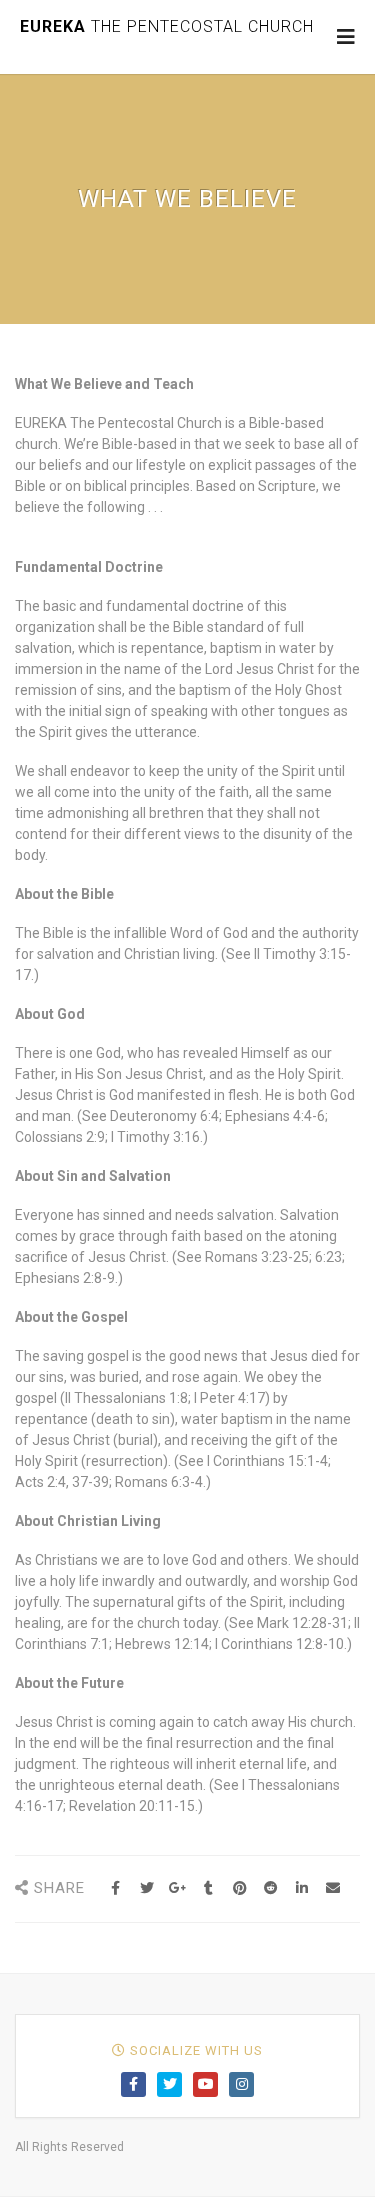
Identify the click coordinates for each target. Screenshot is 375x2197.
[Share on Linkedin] (301, 1888)
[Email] (332, 1888)
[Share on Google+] (177, 1888)
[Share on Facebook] (115, 1888)
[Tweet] (146, 1888)
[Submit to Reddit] (270, 1888)
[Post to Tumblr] (208, 1888)
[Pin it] (239, 1888)
